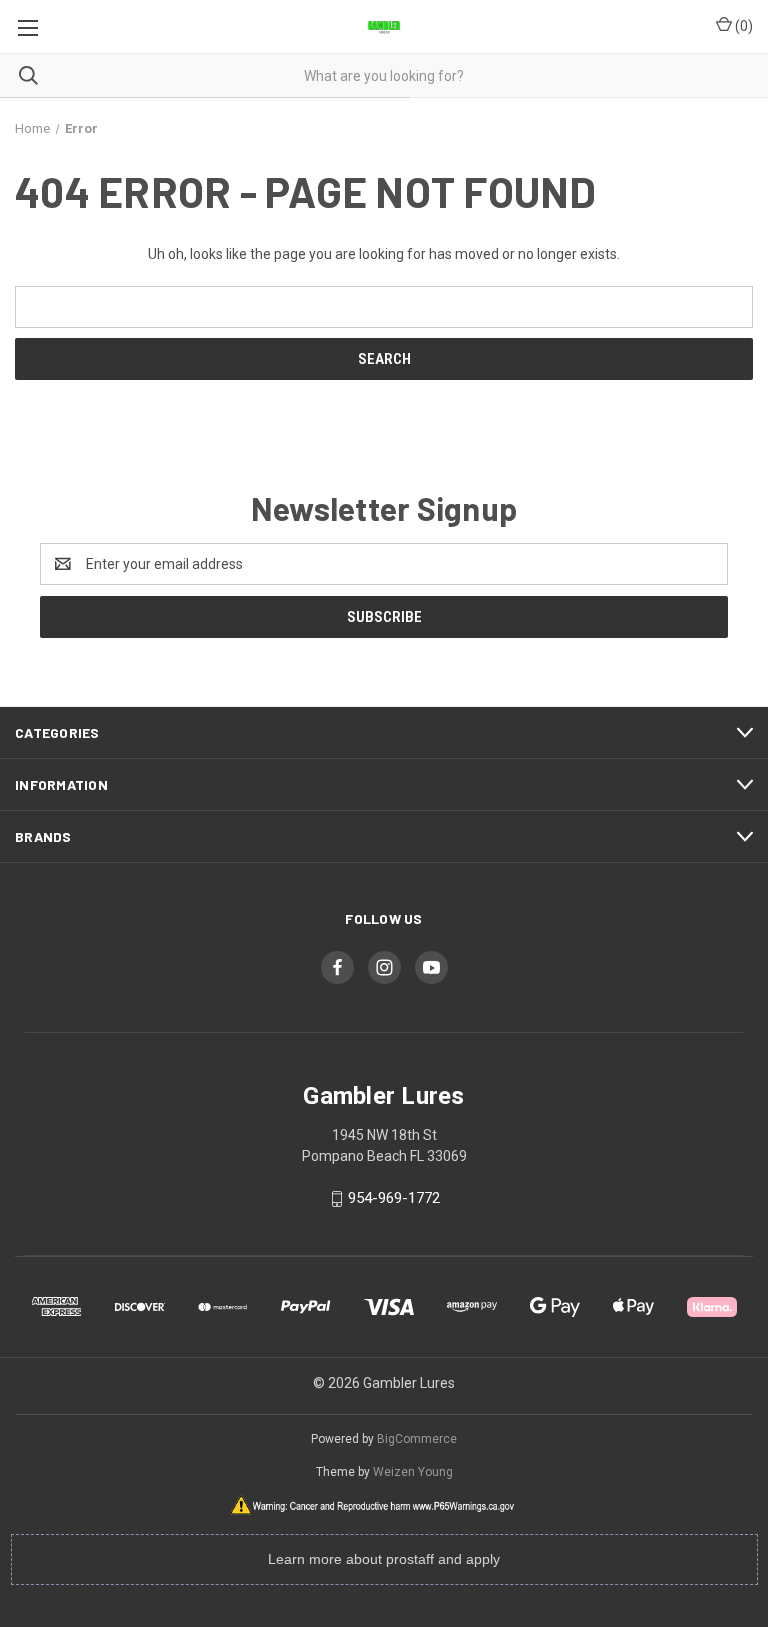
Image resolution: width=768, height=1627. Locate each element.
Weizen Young (413, 1472)
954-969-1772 (394, 1198)
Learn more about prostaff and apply (384, 1559)
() (742, 26)
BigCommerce (417, 1439)
